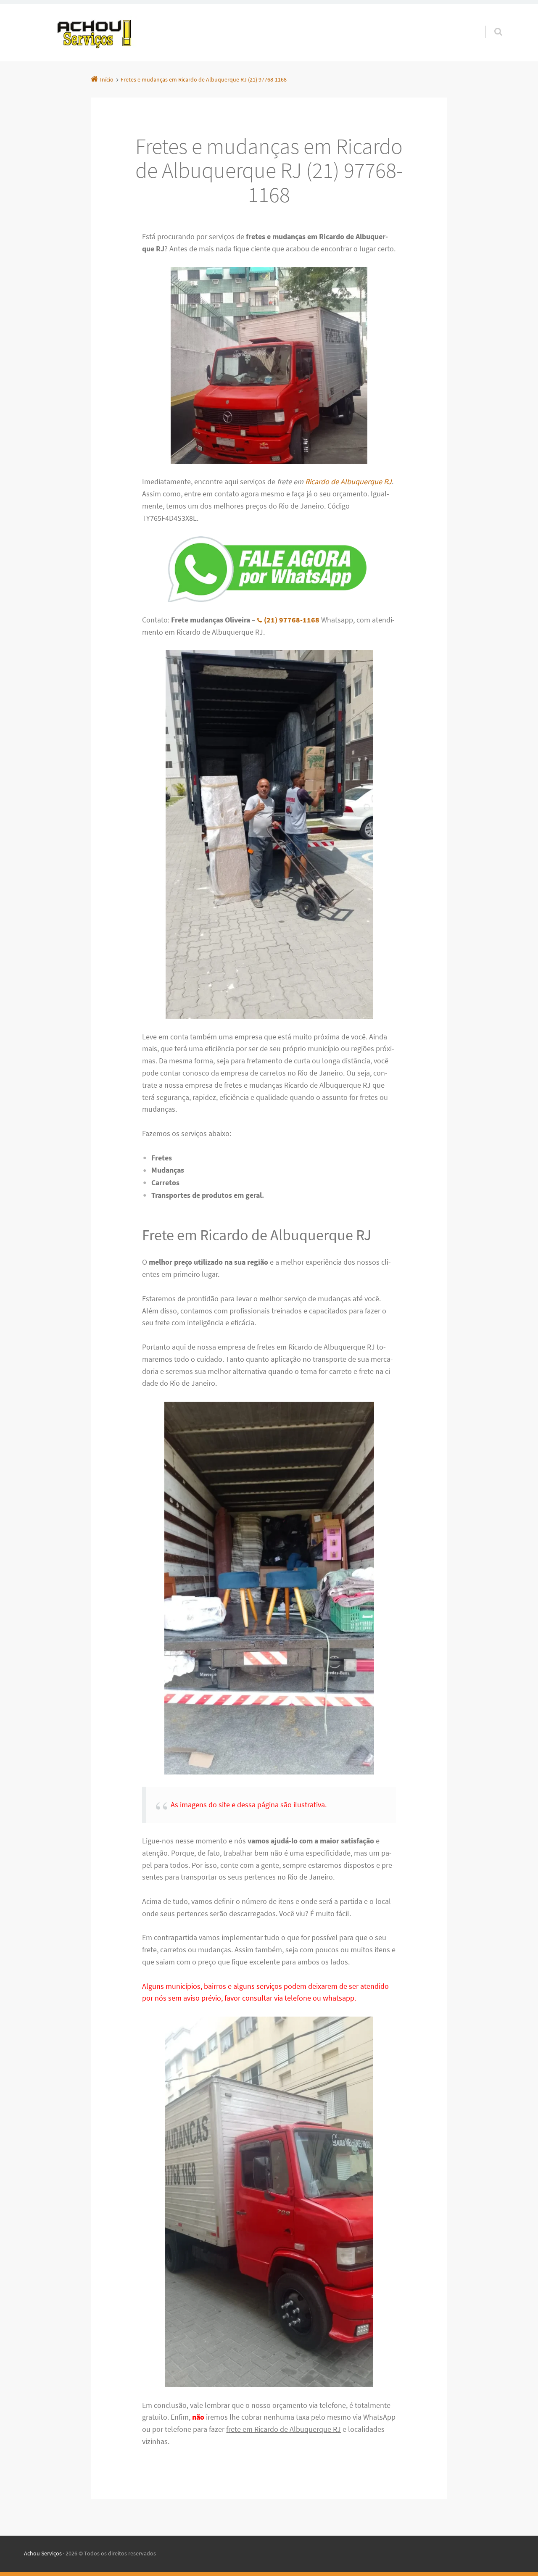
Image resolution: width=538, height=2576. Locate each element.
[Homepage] (95, 33)
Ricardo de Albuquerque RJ (348, 481)
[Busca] (490, 23)
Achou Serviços (43, 2553)
